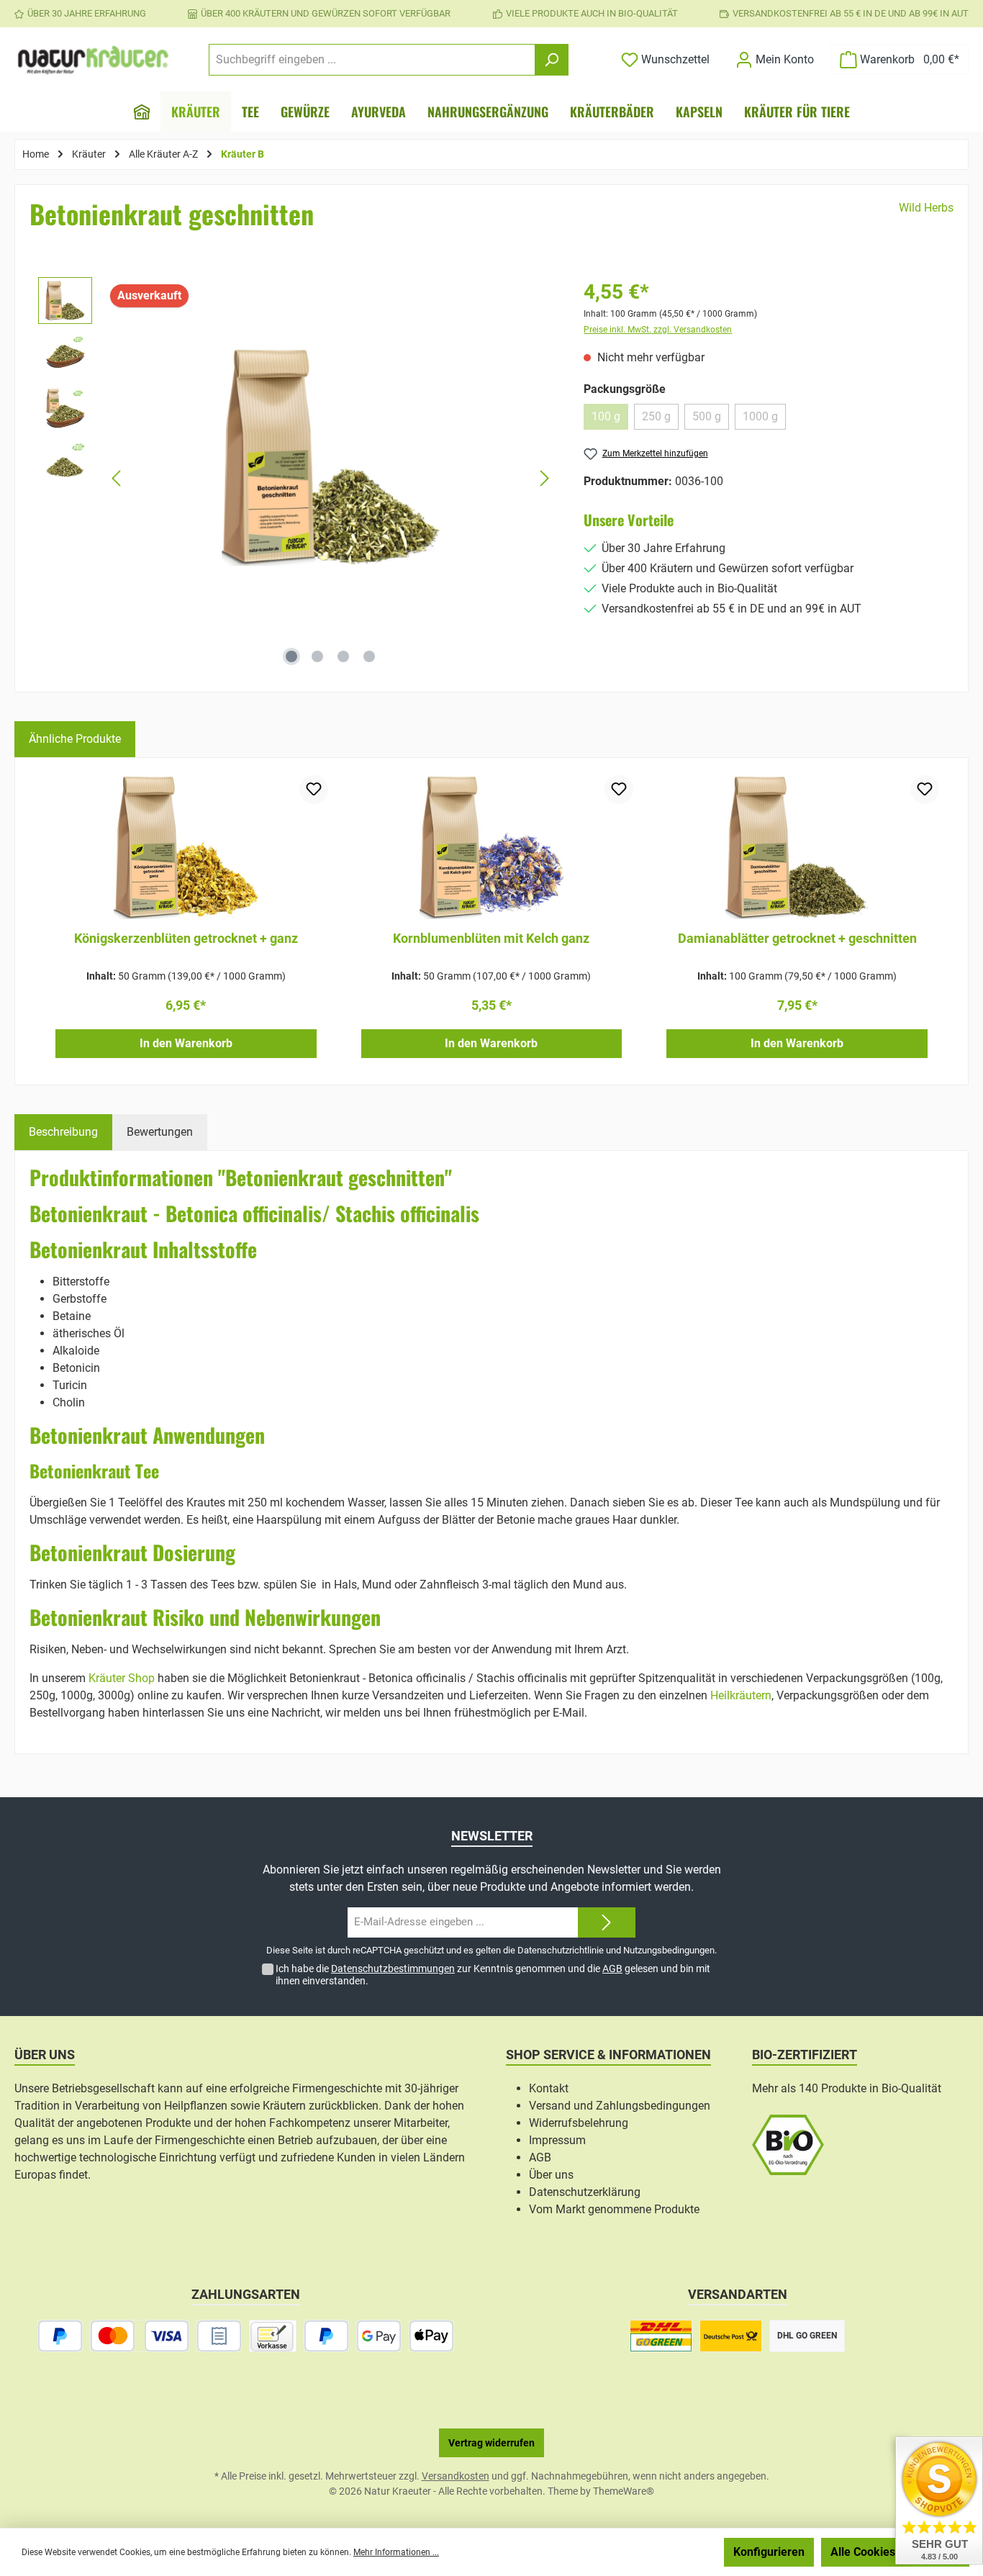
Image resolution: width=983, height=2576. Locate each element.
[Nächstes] (544, 478)
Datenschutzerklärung (585, 2192)
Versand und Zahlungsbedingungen (620, 2106)
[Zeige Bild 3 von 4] (343, 656)
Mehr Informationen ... (396, 2552)
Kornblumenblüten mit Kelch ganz (491, 938)
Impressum (557, 2140)
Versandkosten (456, 2476)
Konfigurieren (769, 2552)
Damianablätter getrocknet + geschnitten (797, 938)
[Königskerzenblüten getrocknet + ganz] (186, 847)
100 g (610, 420)
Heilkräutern (741, 1695)
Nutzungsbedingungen (669, 1950)
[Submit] (607, 1923)
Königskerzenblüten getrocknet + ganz (186, 938)
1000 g (764, 420)
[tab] (63, 1132)
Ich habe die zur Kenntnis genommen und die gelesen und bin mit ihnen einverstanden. (493, 1975)
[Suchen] (552, 60)
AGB (612, 1969)
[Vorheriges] (117, 478)
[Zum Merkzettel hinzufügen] (314, 790)
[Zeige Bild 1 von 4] (291, 656)
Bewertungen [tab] (160, 1132)
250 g (660, 420)
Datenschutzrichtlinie (561, 1950)
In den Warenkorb (186, 1043)
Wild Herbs (926, 208)
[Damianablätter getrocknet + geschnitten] (797, 847)
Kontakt (549, 2088)
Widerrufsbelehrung (579, 2123)
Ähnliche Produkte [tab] (75, 739)
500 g (711, 420)
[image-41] (331, 457)
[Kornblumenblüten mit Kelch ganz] (492, 847)
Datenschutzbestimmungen (393, 1969)
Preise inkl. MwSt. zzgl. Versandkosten (658, 330)
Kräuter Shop (122, 1678)
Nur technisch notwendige (640, 2552)
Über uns (551, 2175)
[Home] (142, 112)
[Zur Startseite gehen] (94, 60)
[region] (296, 479)
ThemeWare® (624, 2491)
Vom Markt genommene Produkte (614, 2209)
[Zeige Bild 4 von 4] (369, 656)
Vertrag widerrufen (491, 2443)
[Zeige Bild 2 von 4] (317, 656)
